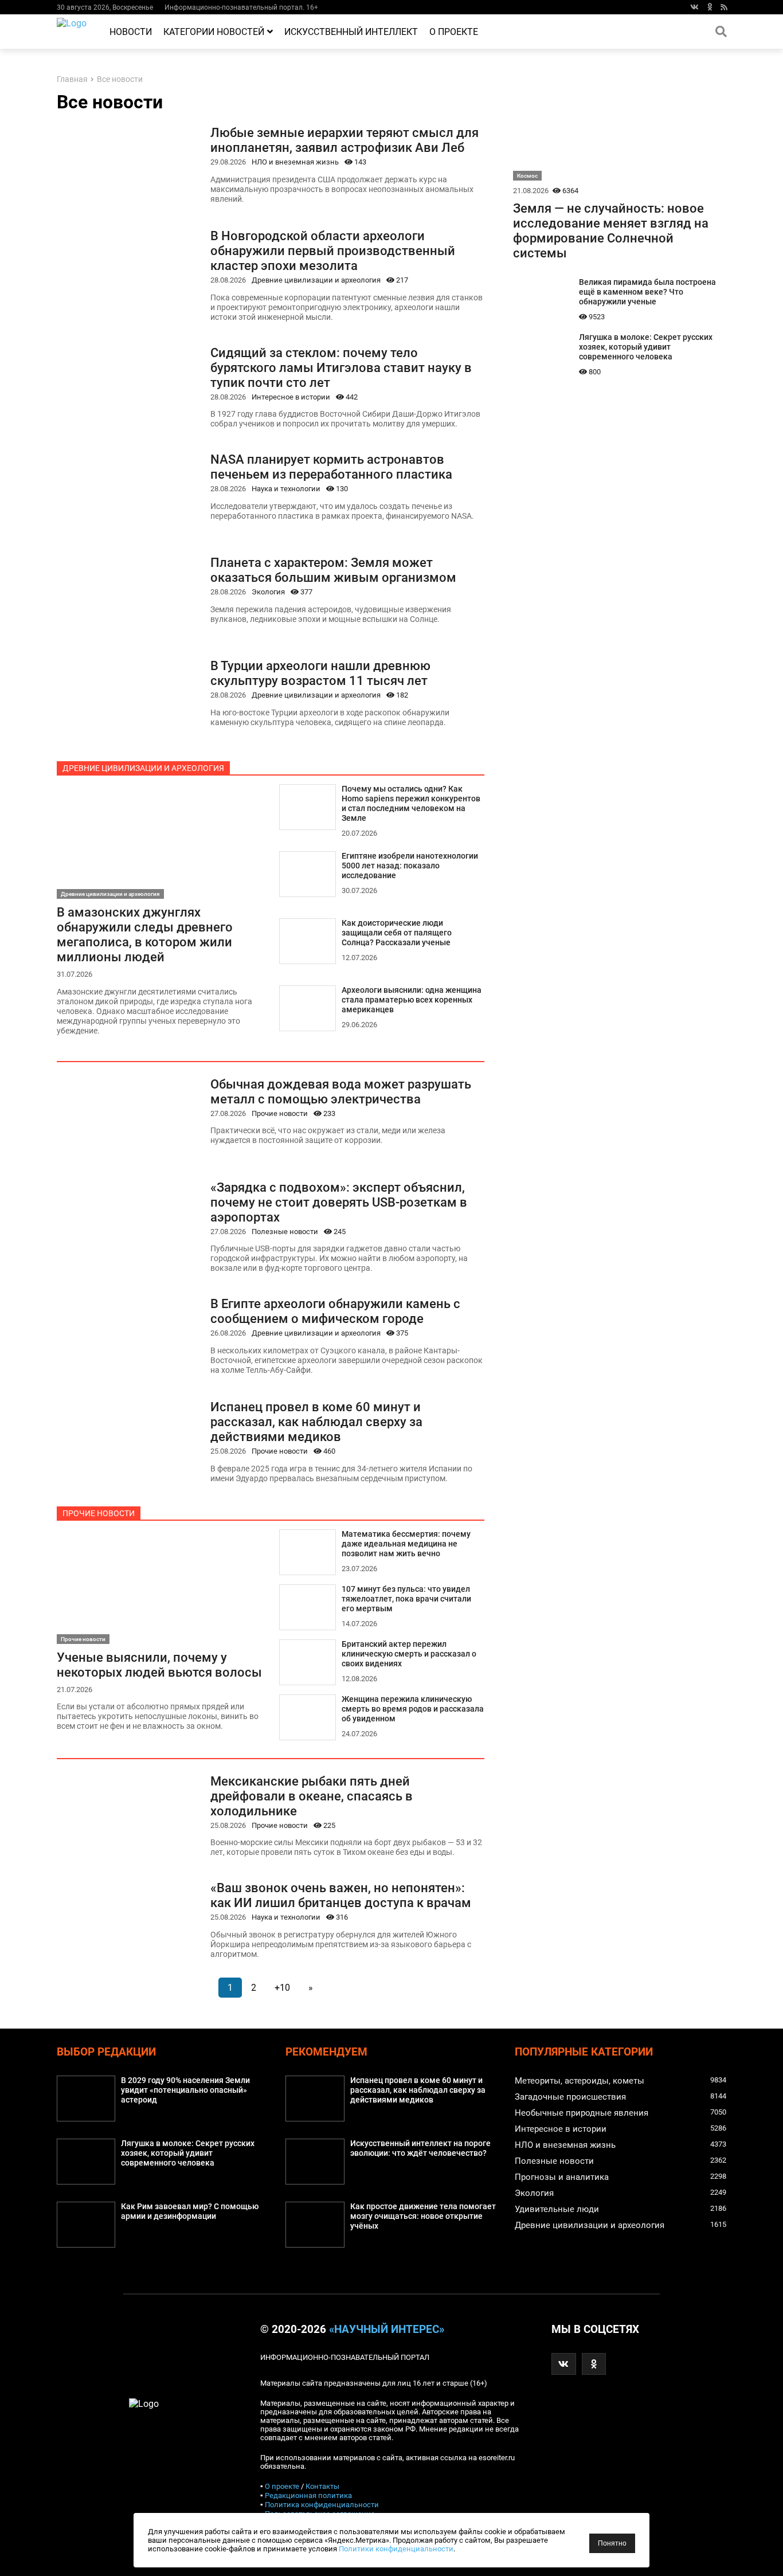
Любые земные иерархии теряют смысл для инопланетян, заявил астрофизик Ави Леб (344, 140)
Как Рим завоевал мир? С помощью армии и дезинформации (190, 2211)
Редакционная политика (308, 2495)
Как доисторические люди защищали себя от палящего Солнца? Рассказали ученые (397, 933)
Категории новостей (214, 32)
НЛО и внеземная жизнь (295, 162)
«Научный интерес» (387, 2330)
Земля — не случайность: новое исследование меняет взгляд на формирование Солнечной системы (611, 230)
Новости (131, 32)
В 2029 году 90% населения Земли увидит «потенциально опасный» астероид (185, 2090)
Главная (72, 79)
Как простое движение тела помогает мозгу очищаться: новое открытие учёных (423, 2216)
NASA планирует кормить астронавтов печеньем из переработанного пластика (331, 467)
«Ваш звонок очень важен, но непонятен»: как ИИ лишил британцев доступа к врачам (341, 1895)
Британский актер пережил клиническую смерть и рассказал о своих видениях (409, 1654)
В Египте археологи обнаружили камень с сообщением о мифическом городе (335, 1311)
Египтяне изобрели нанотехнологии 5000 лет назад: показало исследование (410, 866)
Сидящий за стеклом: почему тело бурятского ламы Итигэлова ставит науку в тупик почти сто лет (341, 367)
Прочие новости (280, 1113)
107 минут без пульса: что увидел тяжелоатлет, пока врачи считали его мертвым (406, 1599)
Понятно (612, 2543)
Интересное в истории (291, 397)
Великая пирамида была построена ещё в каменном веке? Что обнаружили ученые (647, 292)
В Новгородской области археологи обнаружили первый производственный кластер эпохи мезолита (333, 250)
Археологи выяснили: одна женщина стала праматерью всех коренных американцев (412, 1000)
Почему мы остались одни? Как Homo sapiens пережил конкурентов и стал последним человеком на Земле (411, 804)
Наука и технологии (286, 489)
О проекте (454, 32)
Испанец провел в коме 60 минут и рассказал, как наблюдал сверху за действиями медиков (316, 1422)
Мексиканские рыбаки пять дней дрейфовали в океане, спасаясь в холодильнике (312, 1796)
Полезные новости (285, 1232)
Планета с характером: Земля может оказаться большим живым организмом (333, 570)
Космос (527, 176)
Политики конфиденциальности (396, 2549)
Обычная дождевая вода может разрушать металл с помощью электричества (341, 1091)
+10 (282, 1988)
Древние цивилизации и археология (316, 280)
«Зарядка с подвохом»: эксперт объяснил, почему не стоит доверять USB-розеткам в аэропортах (339, 1202)
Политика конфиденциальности (322, 2505)
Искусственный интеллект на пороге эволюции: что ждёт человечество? (420, 2148)
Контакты (322, 2486)
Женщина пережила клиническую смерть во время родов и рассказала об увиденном (413, 1709)
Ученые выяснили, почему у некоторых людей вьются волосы (159, 1665)
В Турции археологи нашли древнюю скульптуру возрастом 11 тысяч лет (320, 673)
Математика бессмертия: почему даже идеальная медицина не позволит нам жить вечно (406, 1544)
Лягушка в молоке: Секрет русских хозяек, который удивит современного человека (646, 347)
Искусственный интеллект (351, 32)
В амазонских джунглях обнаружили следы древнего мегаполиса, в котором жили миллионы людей (145, 934)
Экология (268, 592)
